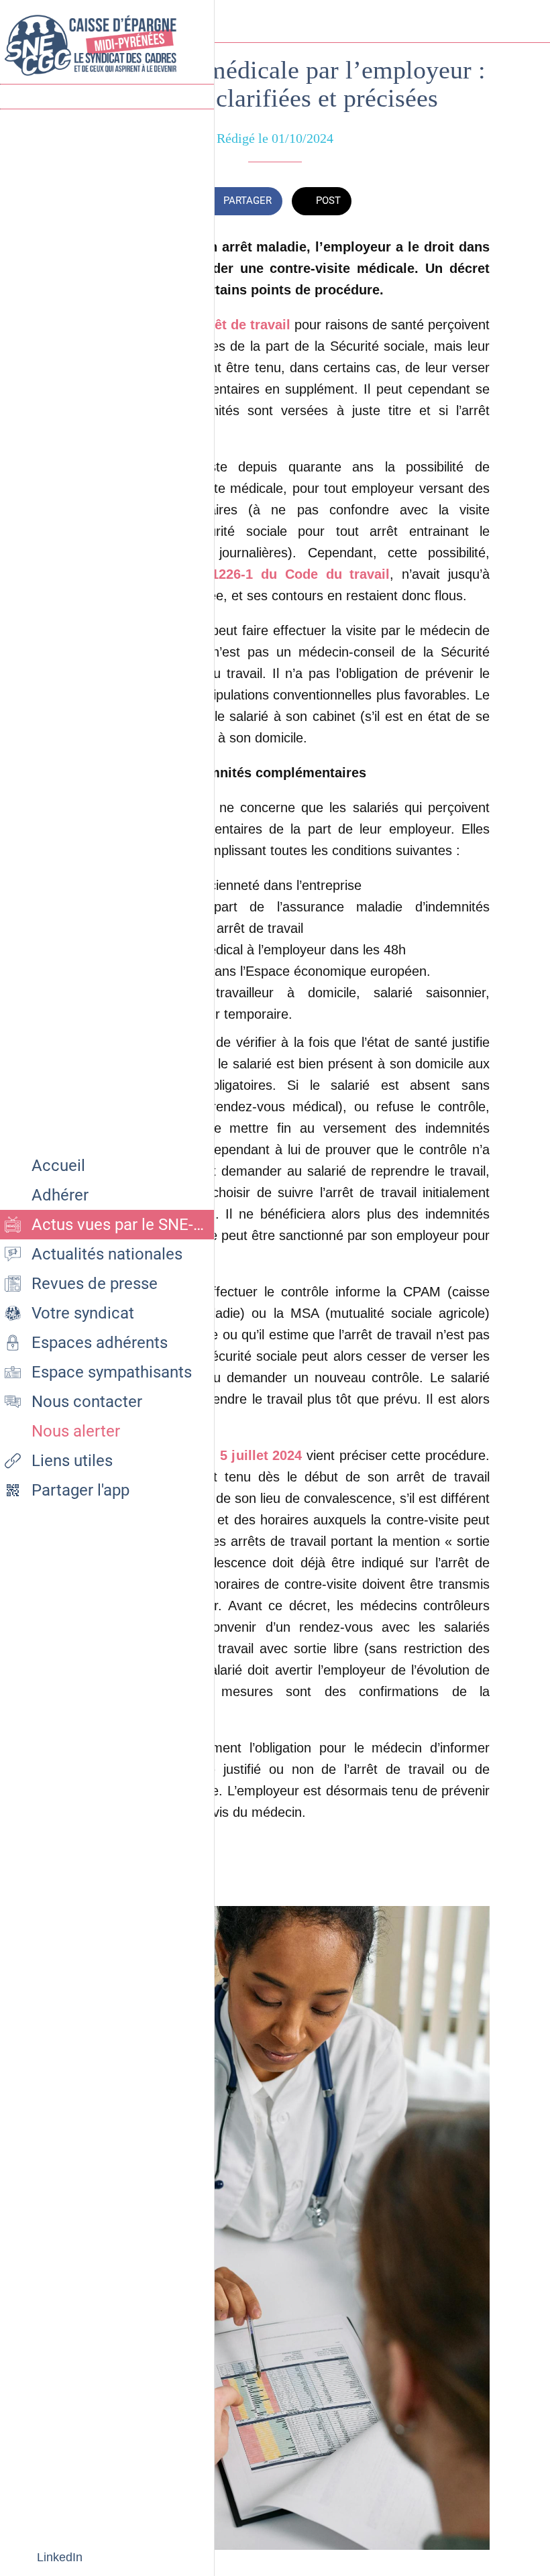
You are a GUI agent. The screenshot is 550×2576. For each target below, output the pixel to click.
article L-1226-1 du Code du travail (271, 574)
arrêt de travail (241, 325)
